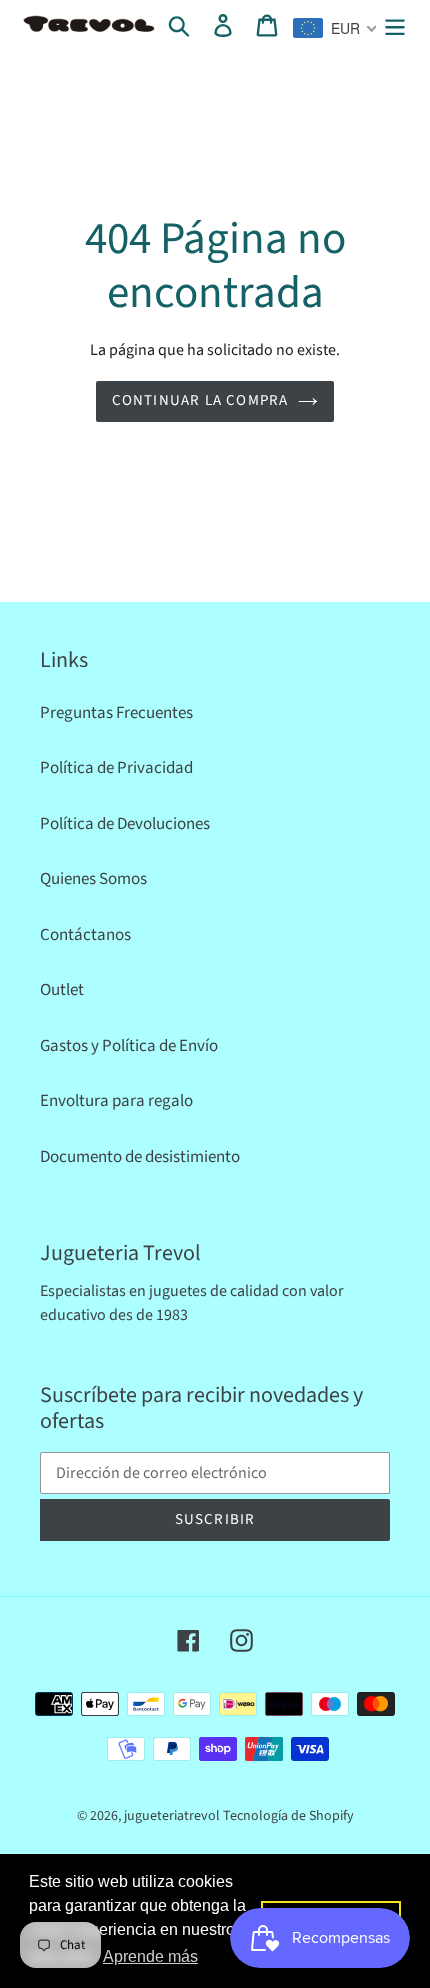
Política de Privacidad (116, 768)
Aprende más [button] (150, 1956)
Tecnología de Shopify (288, 1816)
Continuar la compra (200, 400)
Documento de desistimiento (140, 1157)
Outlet (62, 990)
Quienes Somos (93, 879)
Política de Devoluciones (125, 824)
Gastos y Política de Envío (129, 1046)
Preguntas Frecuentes (116, 713)
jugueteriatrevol (172, 1816)
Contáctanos (85, 935)
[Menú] (395, 26)
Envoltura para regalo (116, 1101)
